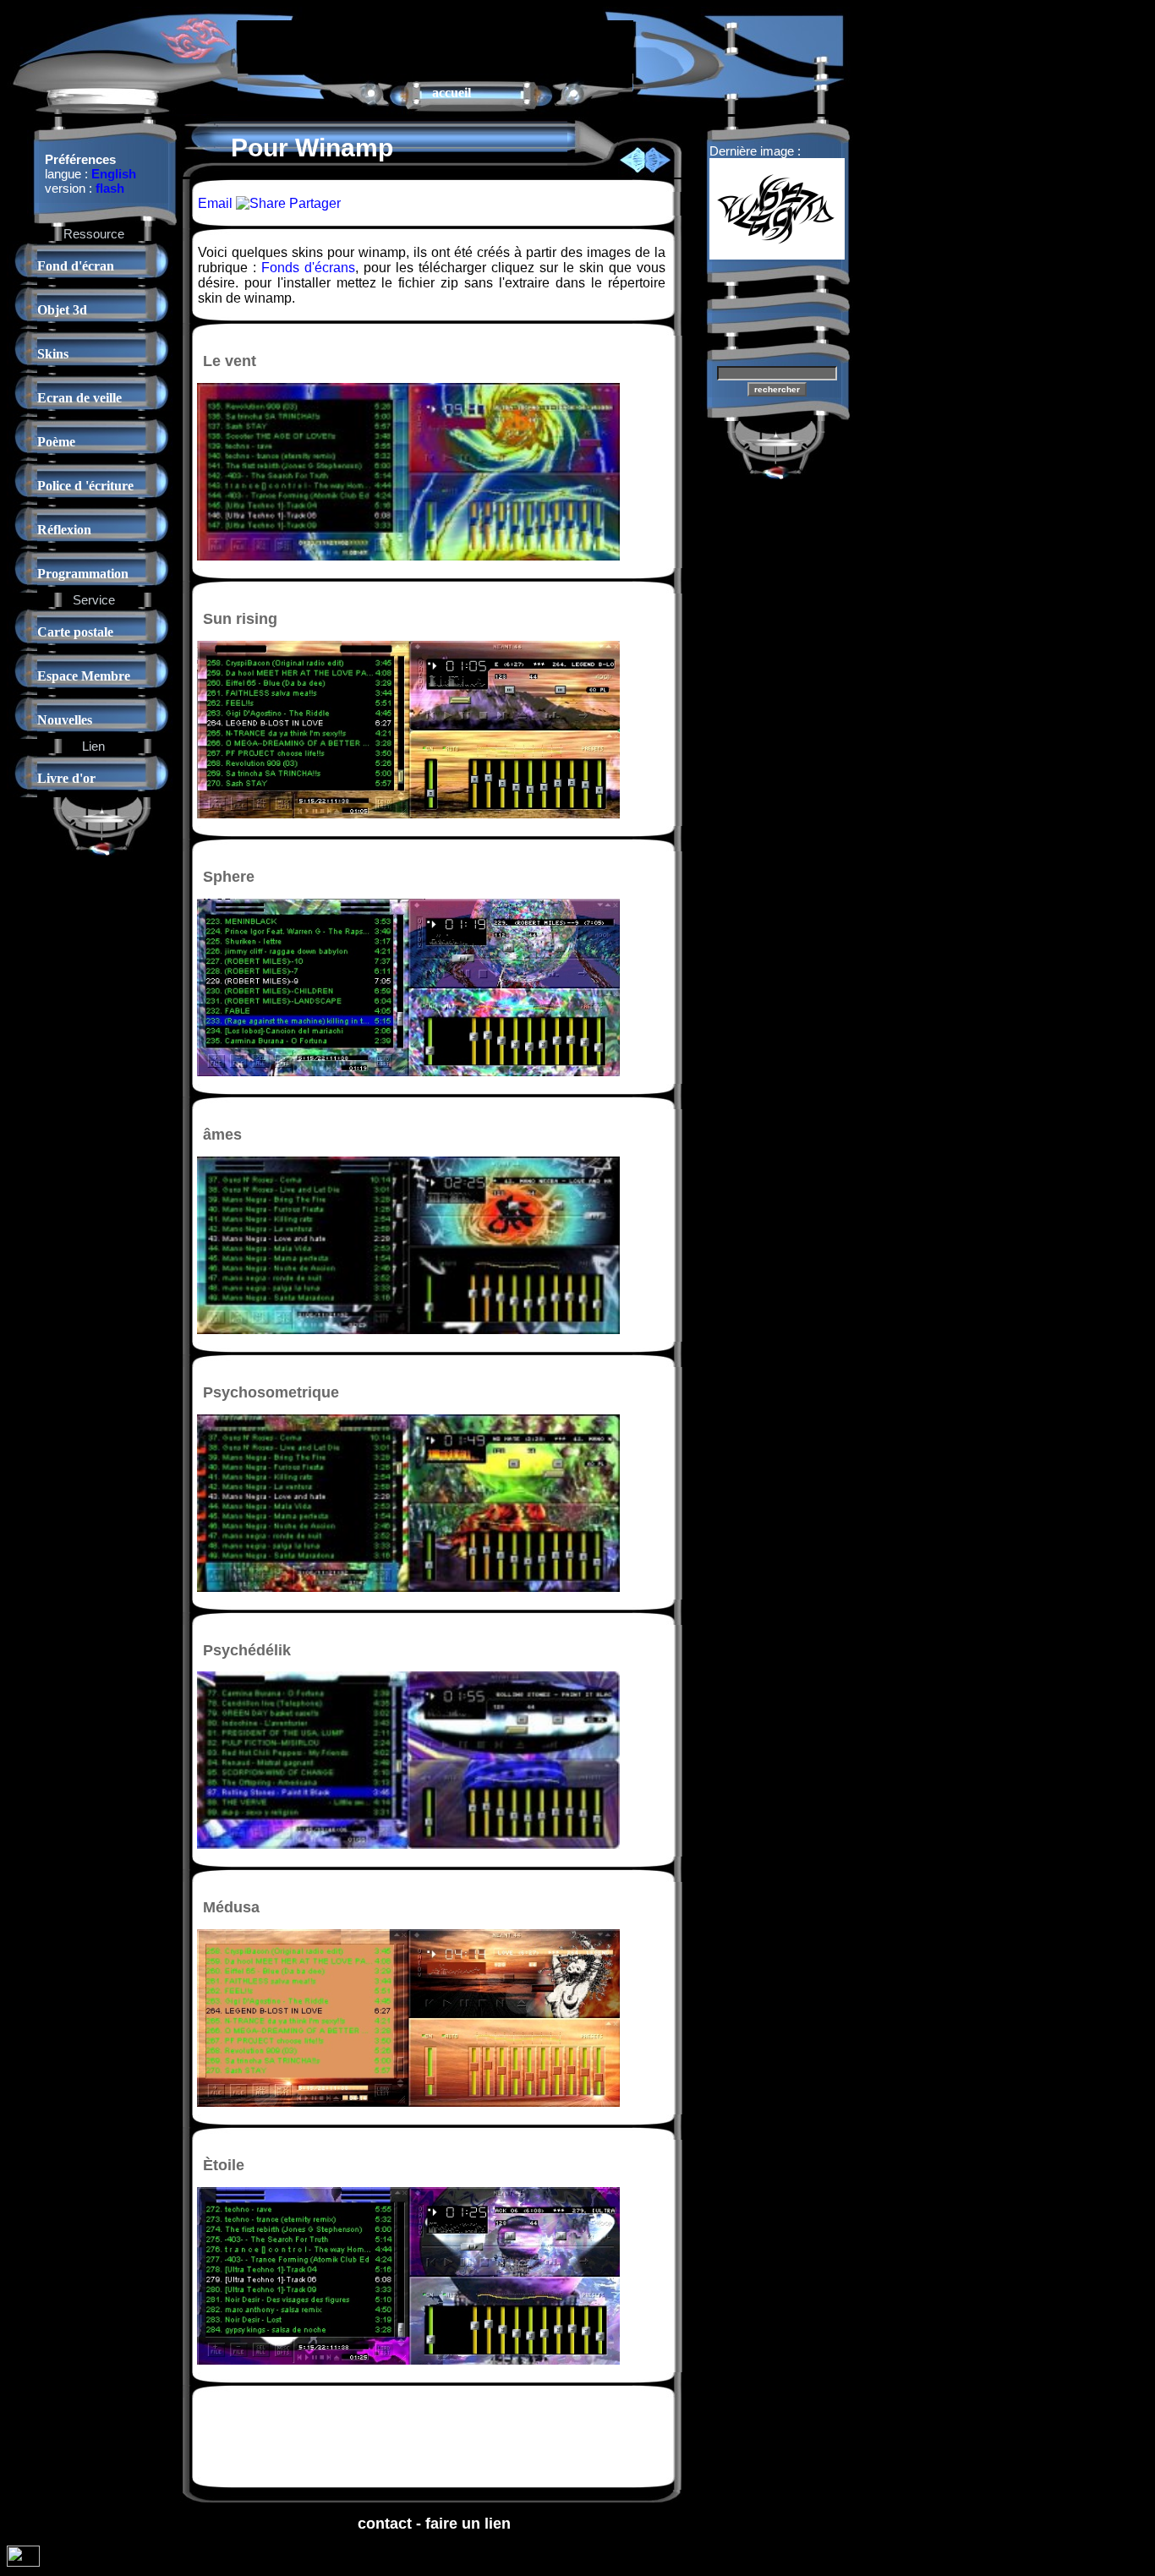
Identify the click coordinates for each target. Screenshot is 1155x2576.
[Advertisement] (435, 46)
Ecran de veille (79, 398)
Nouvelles (65, 720)
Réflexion (64, 530)
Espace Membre (84, 676)
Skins (53, 354)
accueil (452, 93)
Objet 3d (62, 310)
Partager (313, 203)
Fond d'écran (76, 266)
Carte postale (75, 632)
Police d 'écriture (85, 486)
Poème (56, 442)
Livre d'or (66, 778)
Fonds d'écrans (308, 268)
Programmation (83, 574)
